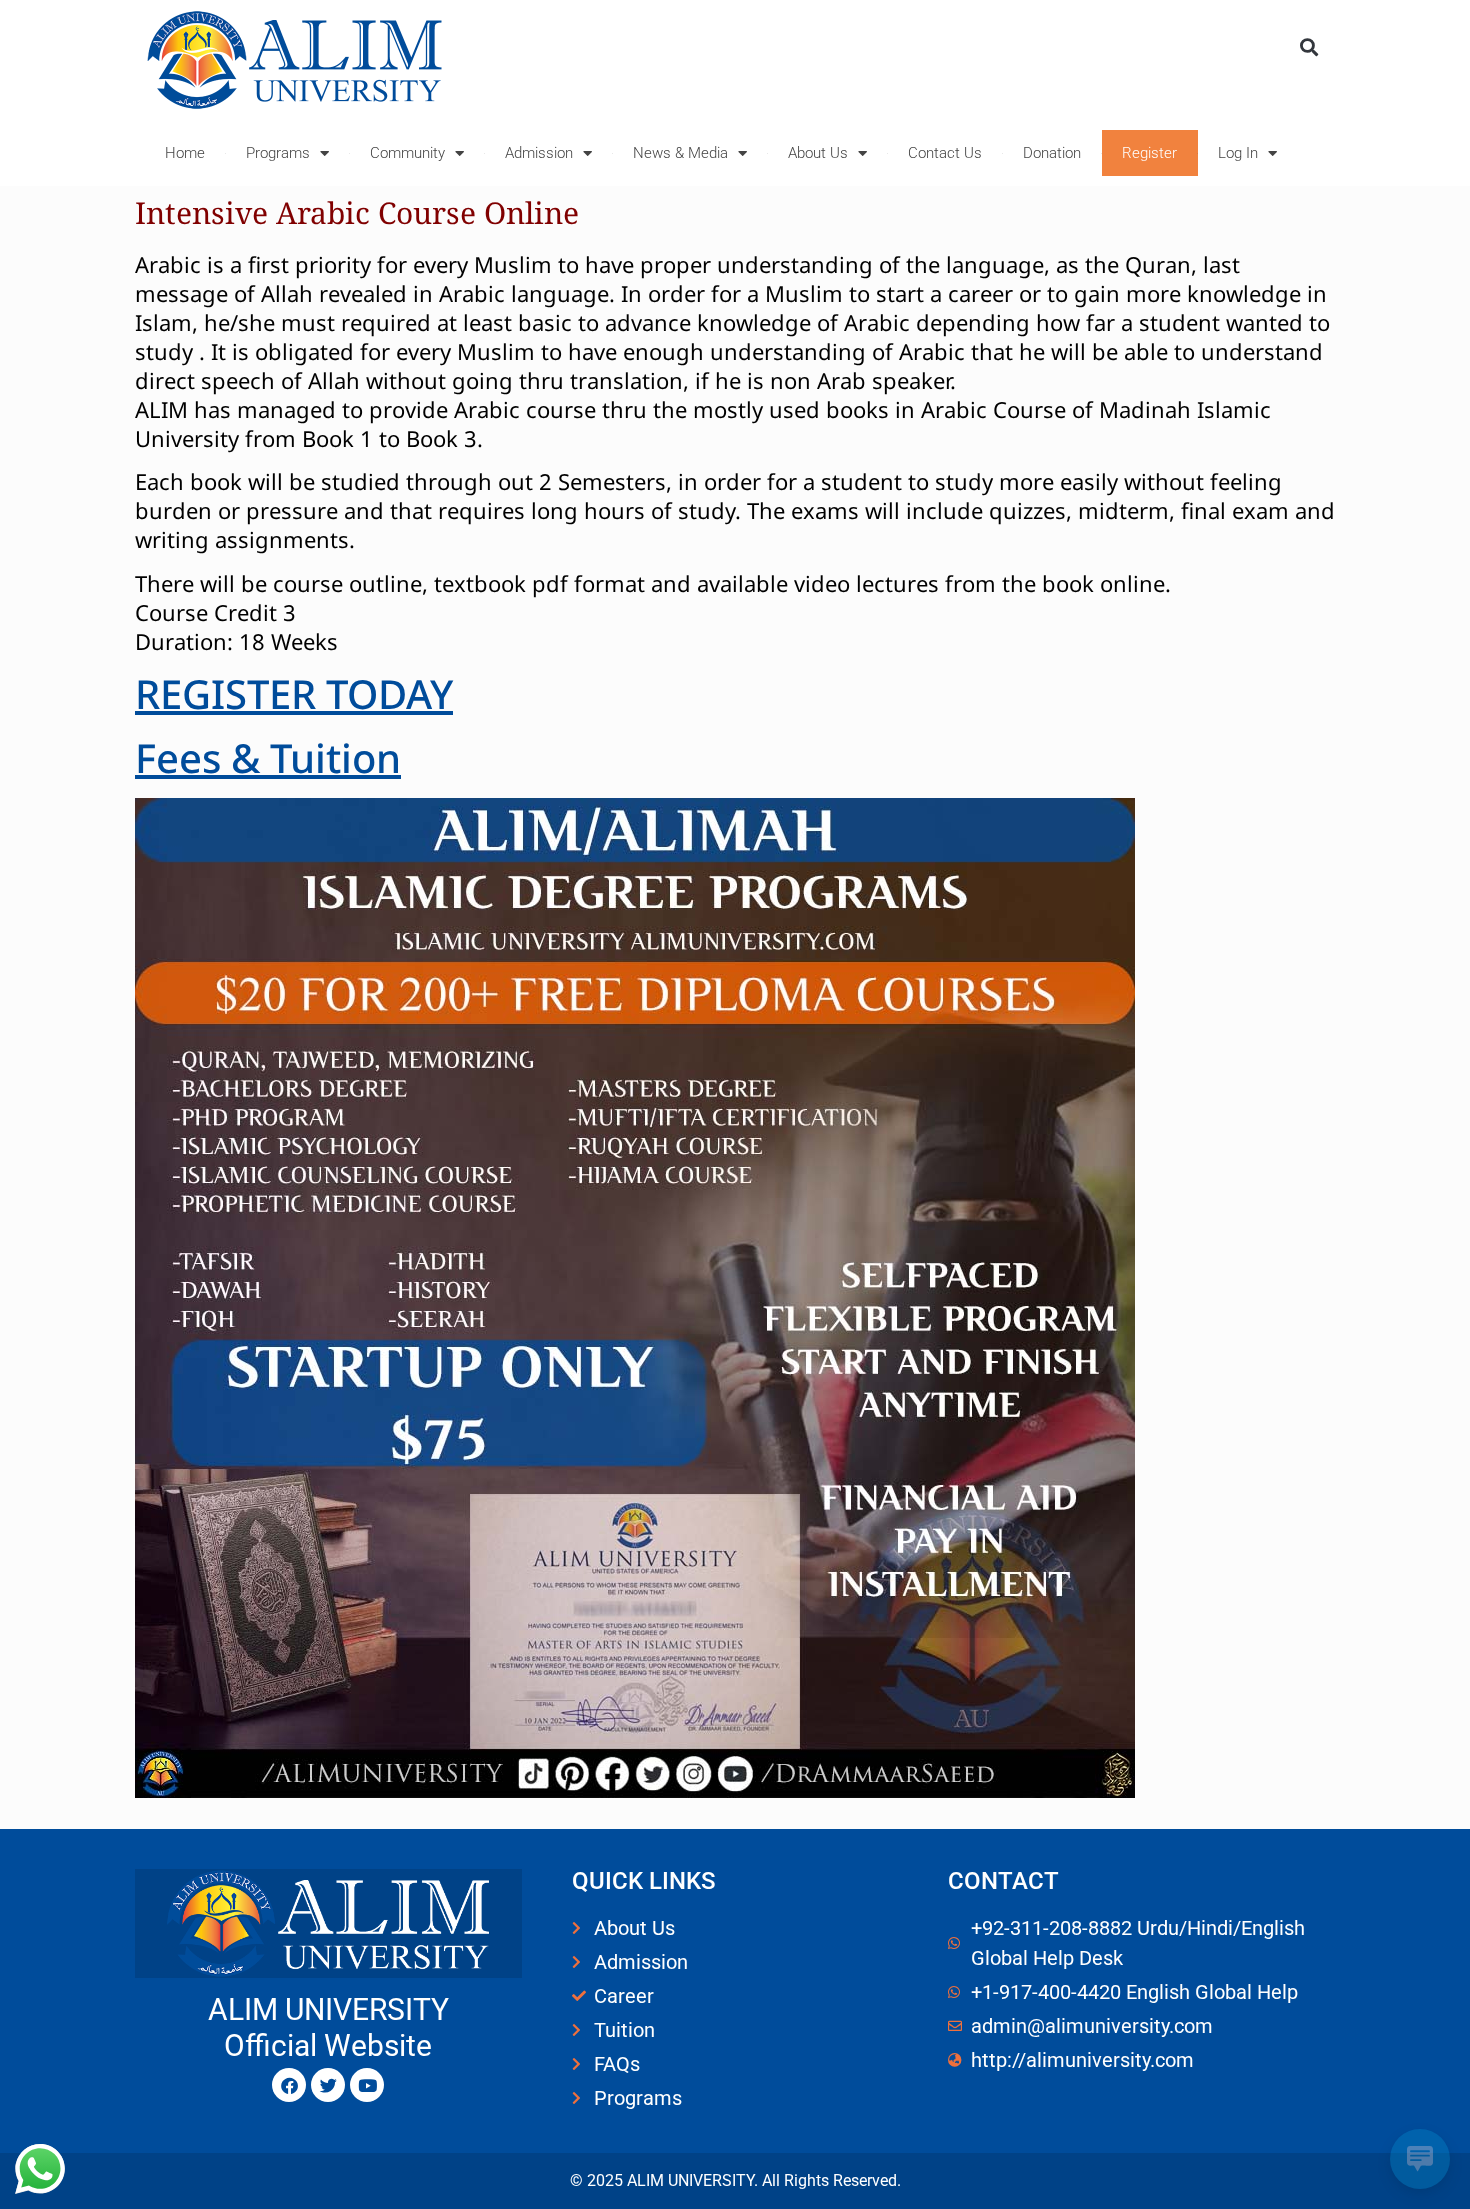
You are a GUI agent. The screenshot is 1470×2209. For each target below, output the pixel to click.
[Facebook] (289, 2085)
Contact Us (945, 153)
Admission (539, 153)
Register (1149, 153)
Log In (1238, 153)
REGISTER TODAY (294, 693)
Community (407, 153)
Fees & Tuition (268, 757)
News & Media (680, 153)
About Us (818, 153)
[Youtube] (367, 2085)
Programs (278, 153)
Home (185, 153)
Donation (1052, 153)
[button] (1308, 46)
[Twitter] (328, 2085)
